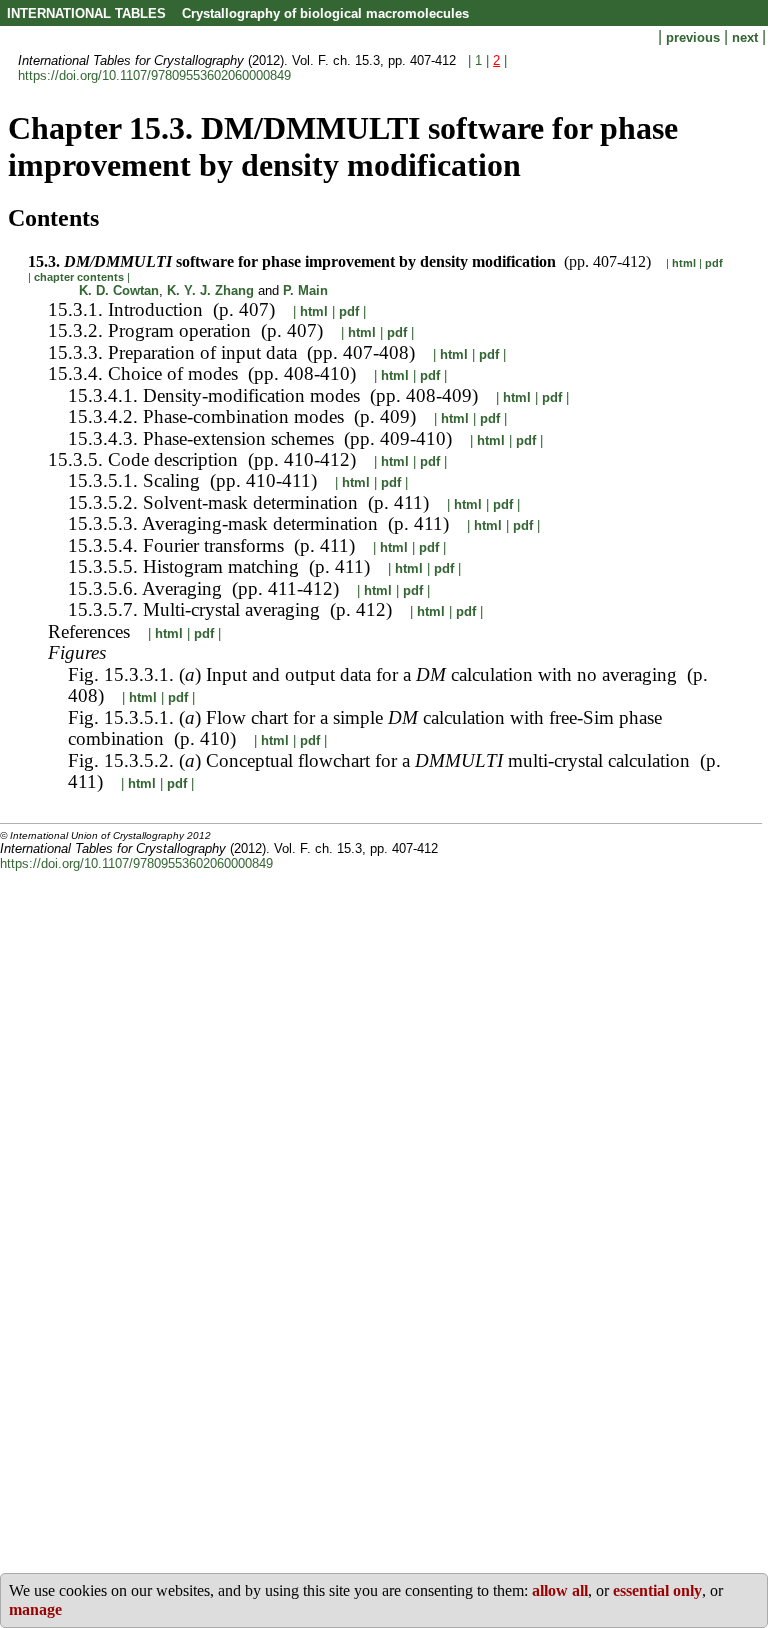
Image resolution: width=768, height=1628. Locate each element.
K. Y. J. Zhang (210, 290)
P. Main (305, 290)
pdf (714, 263)
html (684, 263)
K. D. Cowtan (119, 290)
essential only (657, 1590)
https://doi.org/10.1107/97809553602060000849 (154, 75)
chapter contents (79, 277)
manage (35, 1609)
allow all (560, 1590)
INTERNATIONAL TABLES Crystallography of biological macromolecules (238, 13)
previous (695, 37)
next (747, 37)
